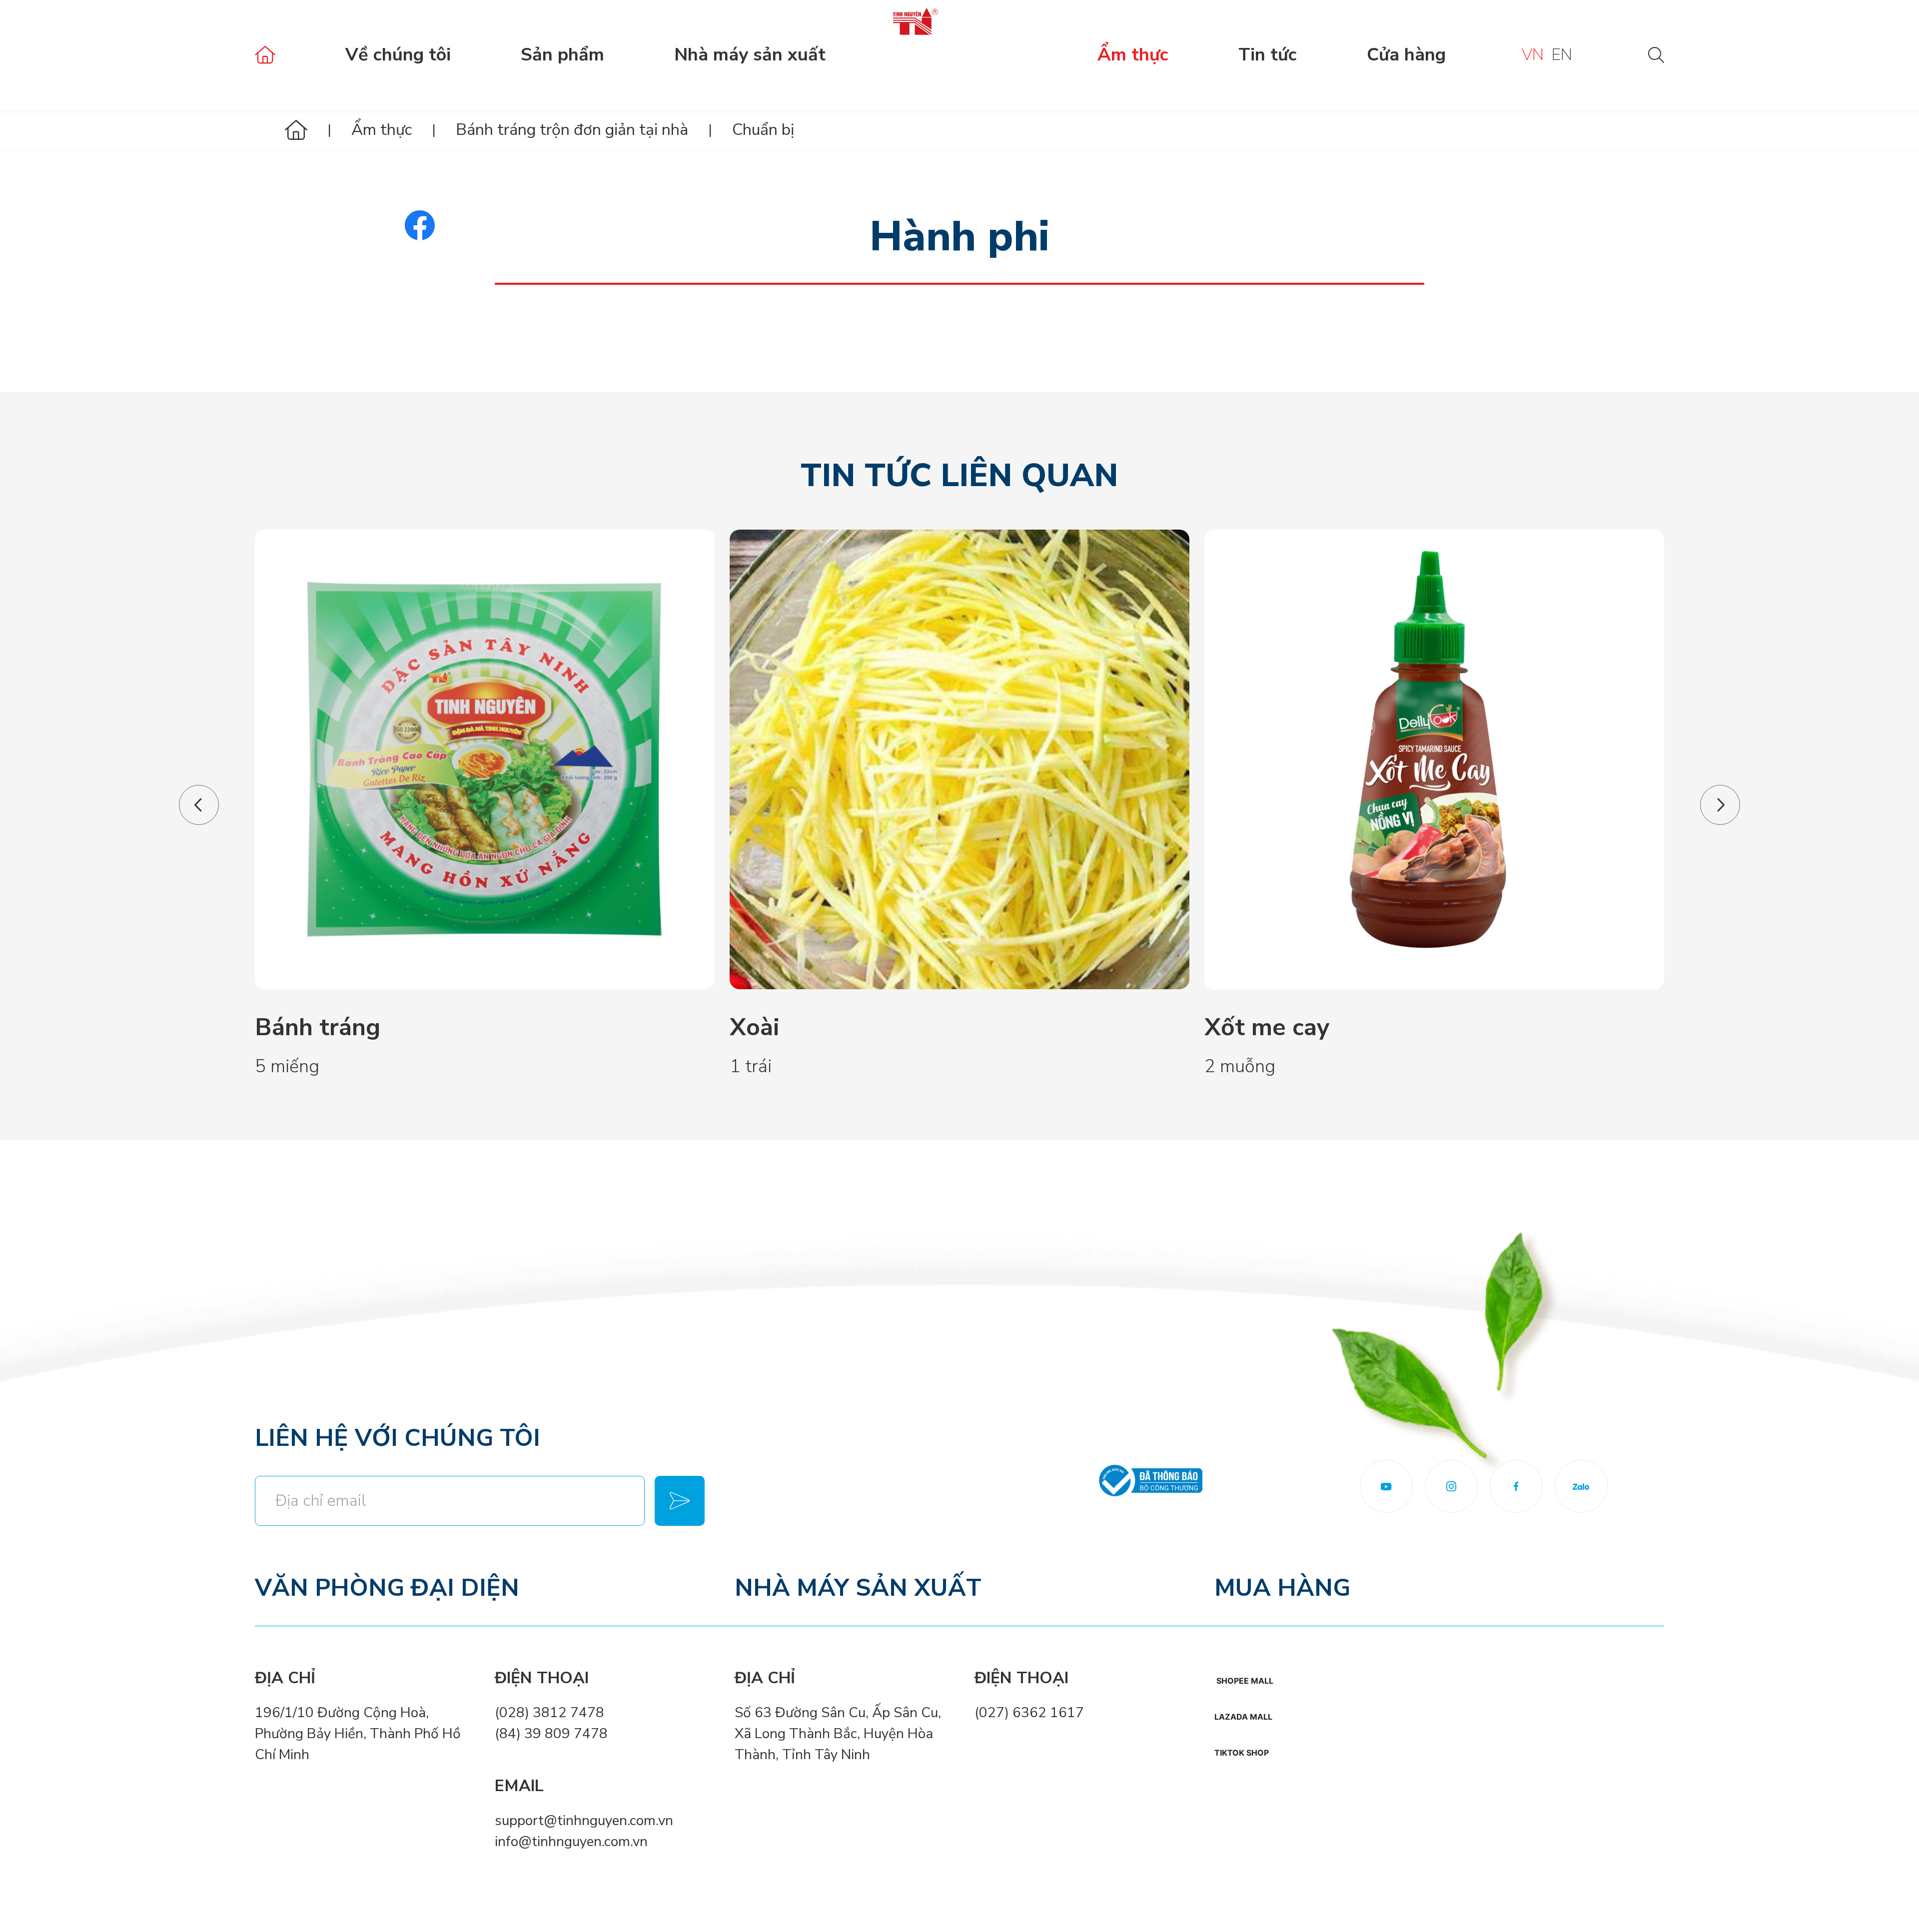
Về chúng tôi (398, 55)
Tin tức (1268, 55)
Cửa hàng (1406, 55)
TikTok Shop (1242, 1753)
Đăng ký (680, 1501)
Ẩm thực (1133, 55)
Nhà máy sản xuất (750, 55)
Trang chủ (265, 55)
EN (1562, 55)
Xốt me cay (1267, 1027)
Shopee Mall (1245, 1681)
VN (1533, 55)
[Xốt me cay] (1434, 759)
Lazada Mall (1243, 1717)
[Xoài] (959, 759)
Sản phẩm (562, 55)
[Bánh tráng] (485, 759)
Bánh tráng (318, 1027)
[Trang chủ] (296, 130)
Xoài (755, 1027)
